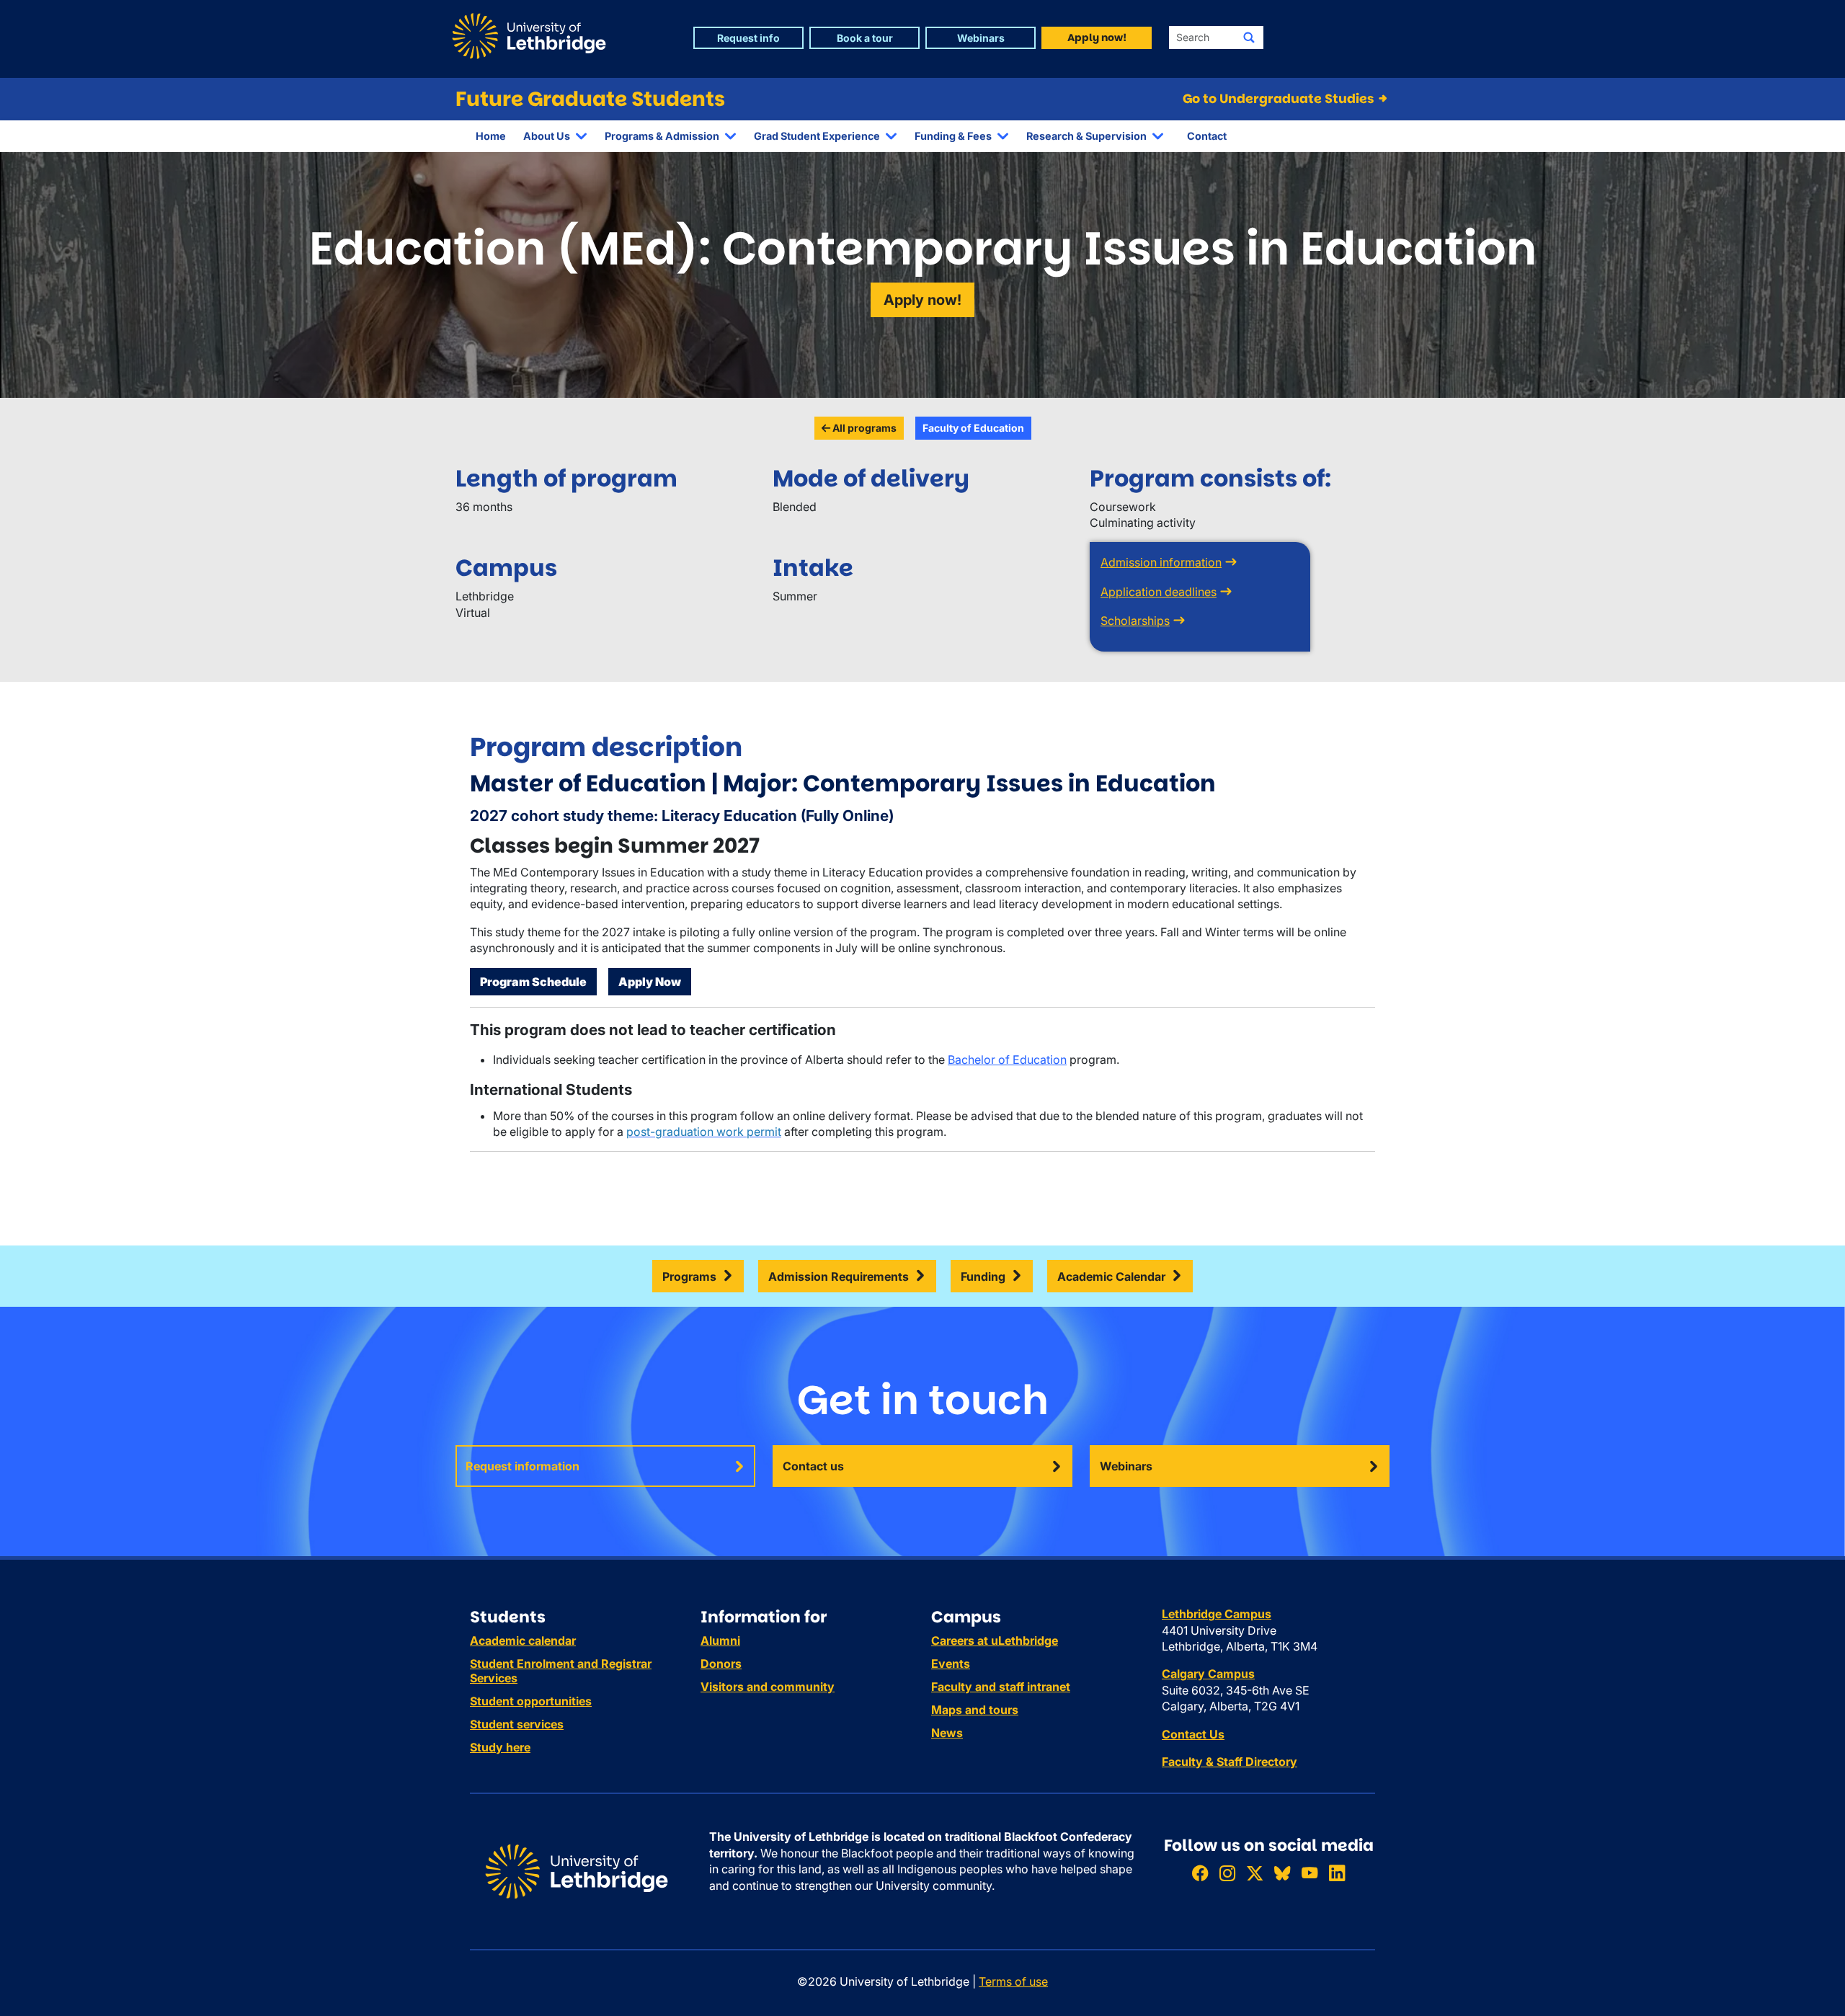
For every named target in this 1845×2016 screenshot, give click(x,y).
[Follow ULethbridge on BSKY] (1282, 1873)
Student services (517, 1724)
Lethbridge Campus (1217, 1614)
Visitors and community (768, 1687)
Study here (500, 1747)
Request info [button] (748, 38)
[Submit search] (1249, 37)
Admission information (1161, 562)
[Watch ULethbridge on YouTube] (1310, 1873)
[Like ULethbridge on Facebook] (1200, 1873)
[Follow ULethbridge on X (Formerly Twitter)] (1255, 1873)
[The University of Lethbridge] (577, 1870)
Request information (523, 1466)
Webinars (1126, 1466)
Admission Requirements (839, 1276)
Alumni (720, 1640)
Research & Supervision (1086, 136)
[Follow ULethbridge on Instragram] (1227, 1873)
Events (951, 1664)
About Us (547, 136)
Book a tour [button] (865, 38)
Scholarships (1135, 621)
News (947, 1733)
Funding (983, 1276)
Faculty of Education (973, 428)
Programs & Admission (662, 136)
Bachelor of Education (1007, 1060)
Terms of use (1013, 1981)
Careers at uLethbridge (995, 1640)
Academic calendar (523, 1640)
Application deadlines (1159, 592)
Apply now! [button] (1097, 37)
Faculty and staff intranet (1001, 1687)
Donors (721, 1664)
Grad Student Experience (817, 136)
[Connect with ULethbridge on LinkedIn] (1337, 1873)
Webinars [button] (981, 38)
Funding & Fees (953, 136)
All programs (863, 428)
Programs (689, 1276)
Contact (1207, 136)
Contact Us (1193, 1734)
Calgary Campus (1208, 1674)
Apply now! (922, 300)
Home (491, 136)
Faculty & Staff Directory (1230, 1762)
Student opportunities (531, 1701)
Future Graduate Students (590, 99)
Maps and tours (975, 1710)
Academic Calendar (1111, 1276)
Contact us (813, 1466)
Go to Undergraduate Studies (1280, 99)
